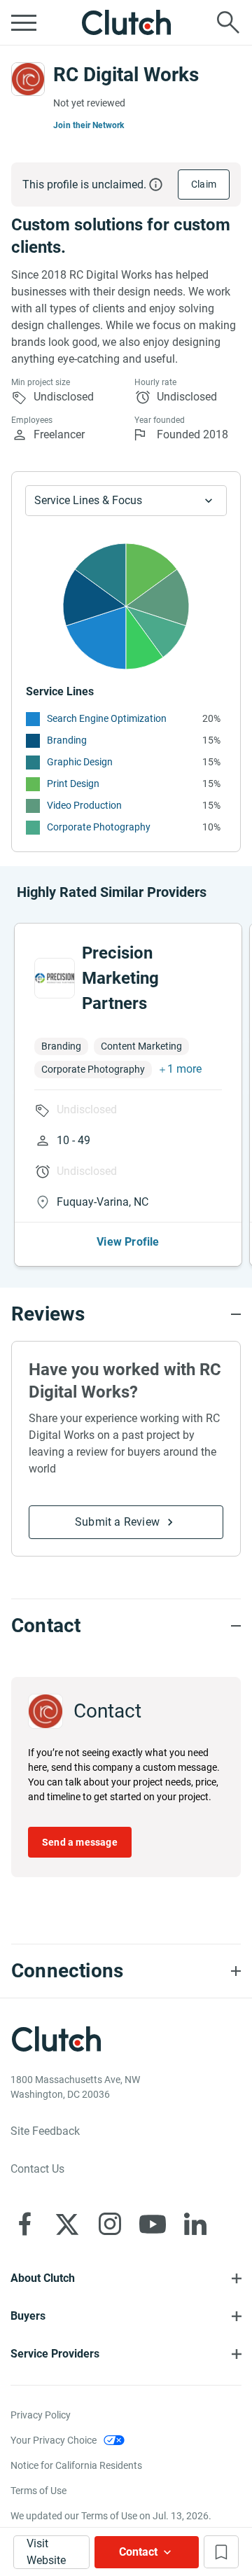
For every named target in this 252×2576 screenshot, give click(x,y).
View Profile (128, 1242)
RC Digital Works (126, 75)
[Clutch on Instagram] (110, 2224)
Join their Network (89, 125)
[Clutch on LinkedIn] (195, 2224)
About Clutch (43, 2278)
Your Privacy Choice (54, 2440)
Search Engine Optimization (107, 718)
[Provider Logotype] (28, 79)
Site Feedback (45, 2131)
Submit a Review (117, 1522)
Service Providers (55, 2354)
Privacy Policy (41, 2415)
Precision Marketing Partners (120, 978)
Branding (67, 740)
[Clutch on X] (67, 2224)
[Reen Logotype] (55, 978)
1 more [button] (184, 1069)
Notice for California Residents (76, 2465)
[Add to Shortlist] (221, 2552)
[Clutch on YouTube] (153, 2224)
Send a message (80, 1842)
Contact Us (37, 2169)
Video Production (84, 805)
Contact (138, 2552)
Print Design (73, 784)
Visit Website (46, 2552)
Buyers (28, 2316)
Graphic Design (80, 762)
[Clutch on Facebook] (24, 2224)
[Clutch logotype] (126, 22)
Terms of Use (38, 2491)
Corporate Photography (99, 827)
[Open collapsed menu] (24, 22)
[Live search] (228, 22)
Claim (204, 184)
